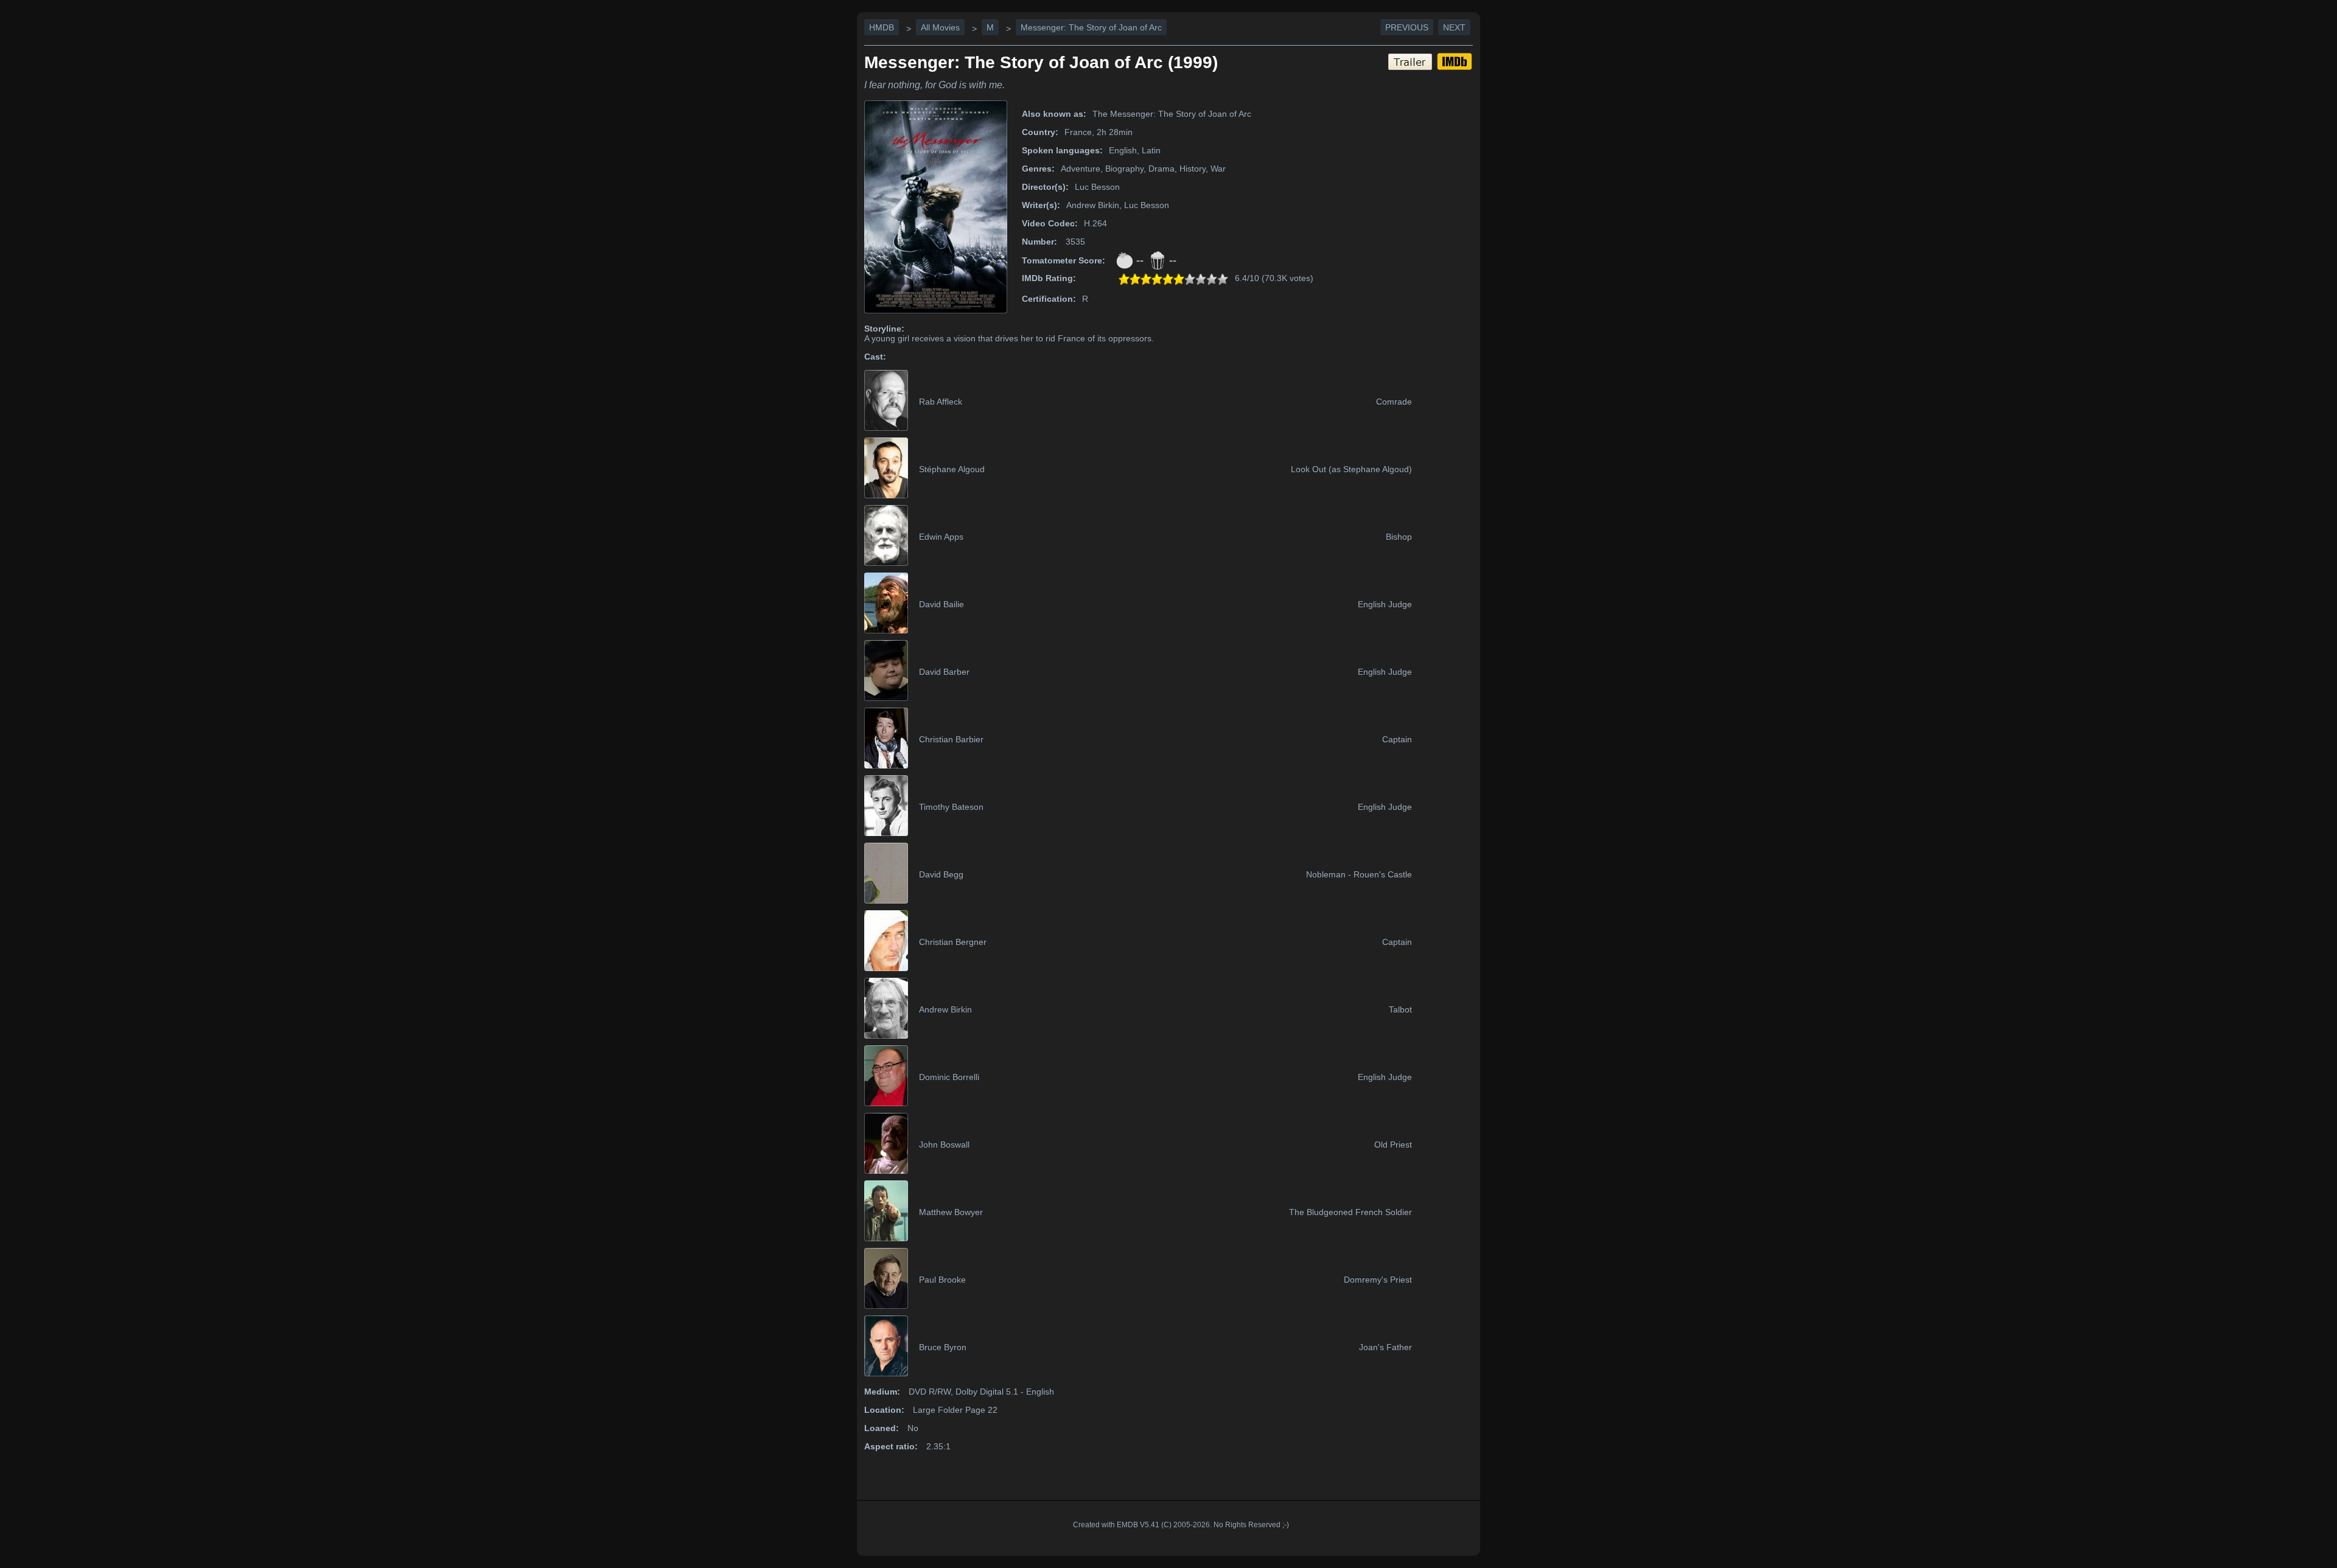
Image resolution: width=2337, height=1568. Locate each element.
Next (1454, 27)
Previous (1407, 27)
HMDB (882, 27)
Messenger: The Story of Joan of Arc (1091, 27)
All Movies (940, 27)
